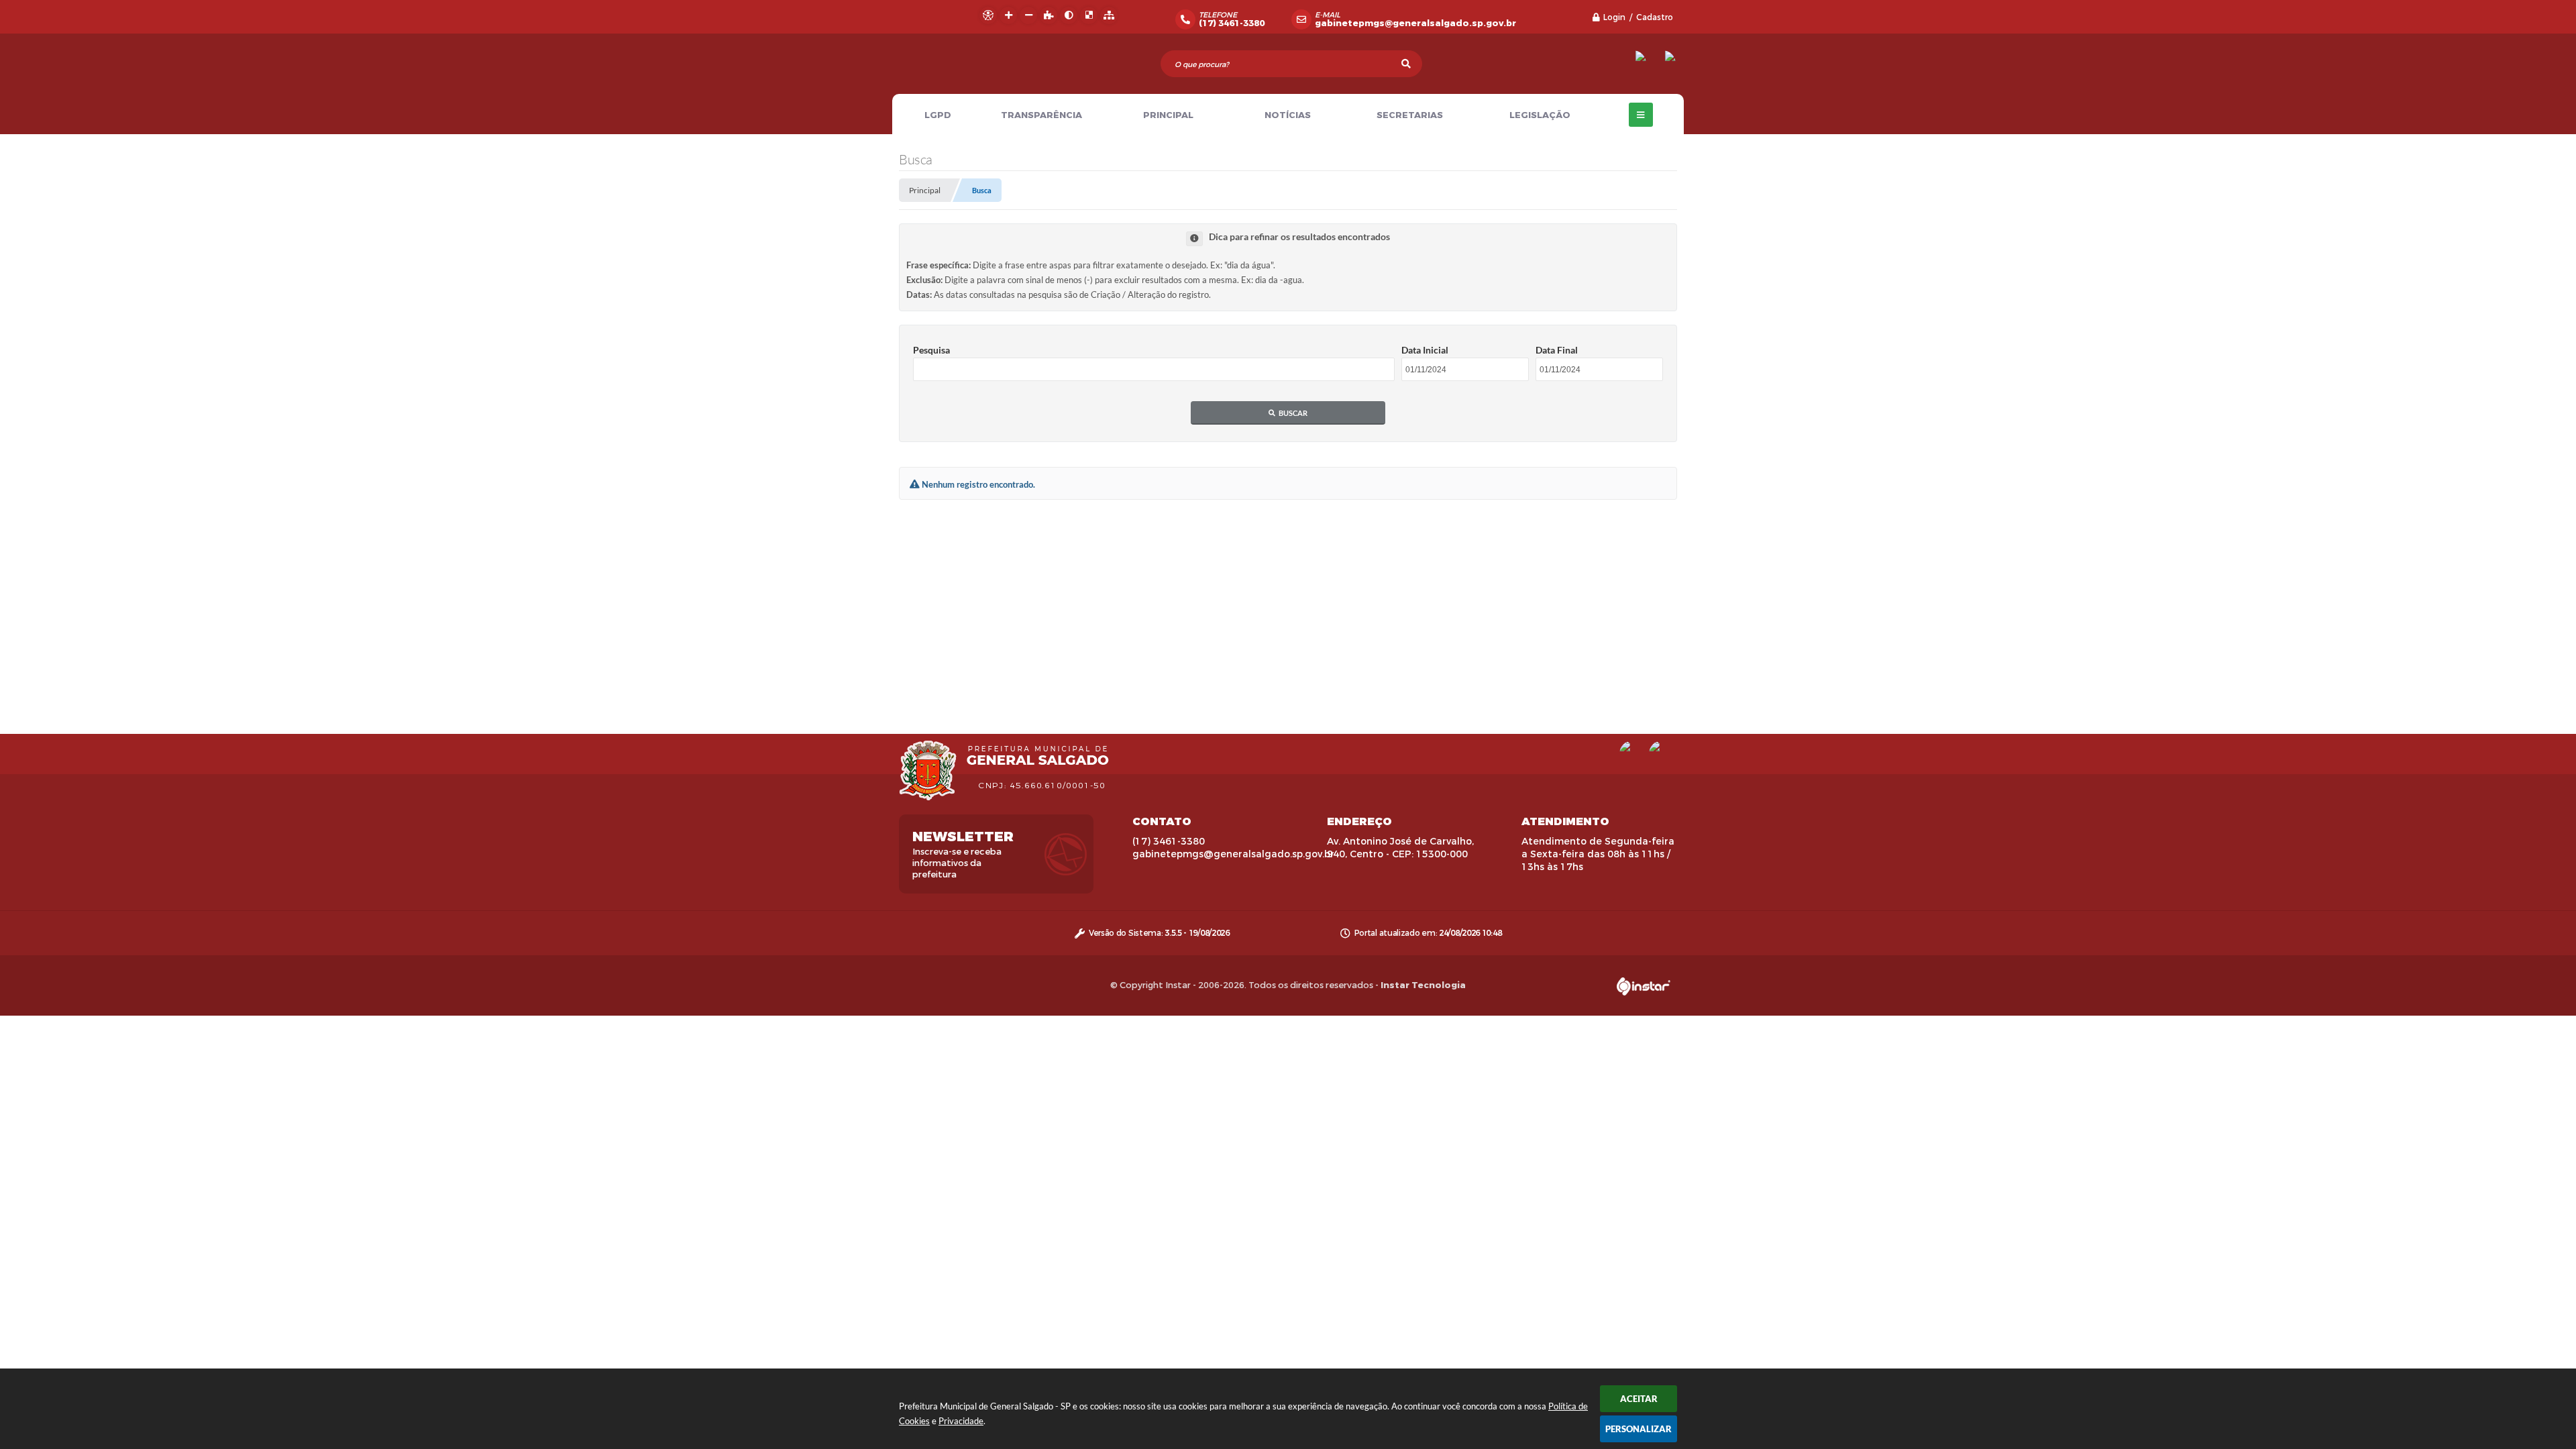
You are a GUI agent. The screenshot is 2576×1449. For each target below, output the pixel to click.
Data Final (1557, 350)
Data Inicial (1425, 350)
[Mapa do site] (1109, 15)
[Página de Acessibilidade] (988, 15)
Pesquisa (931, 350)
